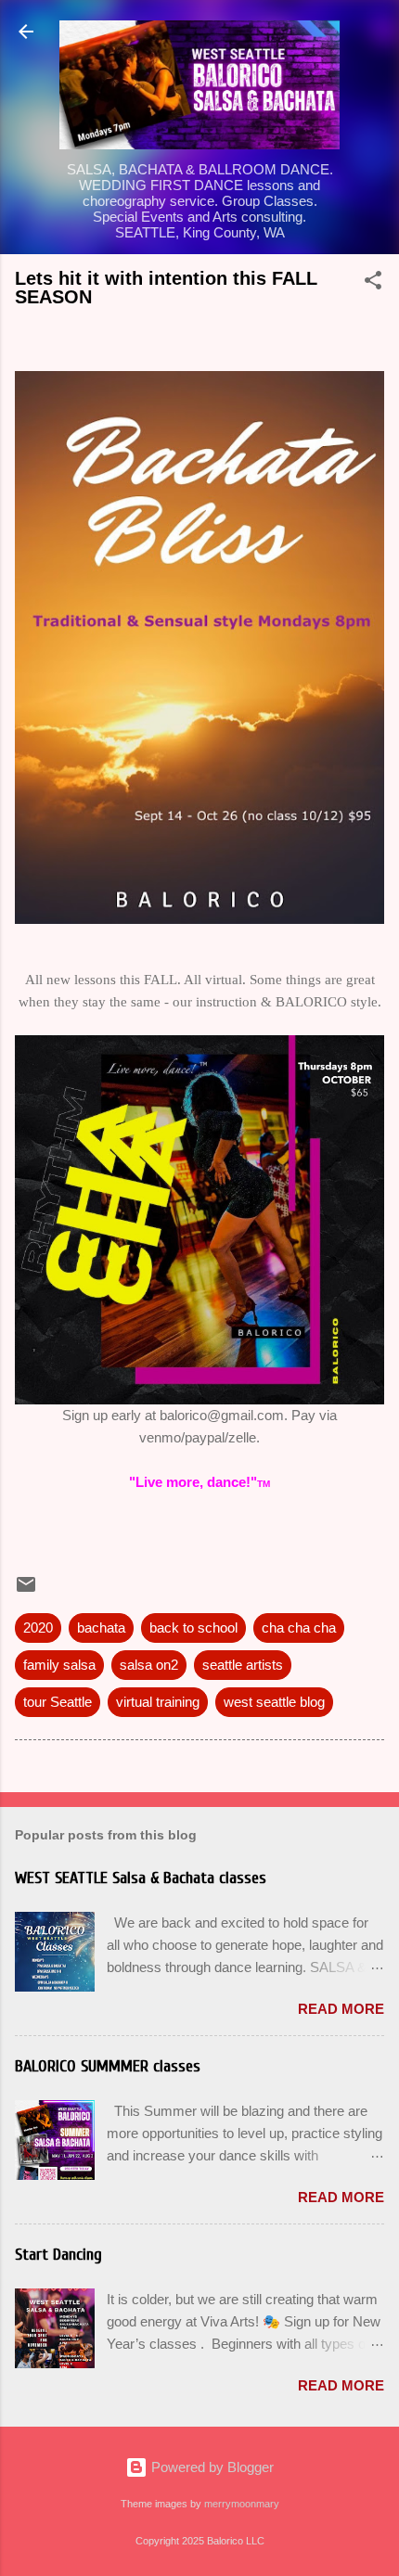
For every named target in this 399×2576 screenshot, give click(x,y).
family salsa (59, 1665)
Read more (341, 2009)
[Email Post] (26, 1590)
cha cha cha (299, 1628)
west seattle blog (274, 1702)
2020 (38, 1628)
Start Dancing (58, 2255)
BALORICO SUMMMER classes (108, 2066)
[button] (373, 283)
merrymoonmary (242, 2504)
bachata (101, 1628)
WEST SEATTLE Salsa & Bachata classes (141, 1878)
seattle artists (243, 1665)
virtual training (158, 1702)
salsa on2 (149, 1665)
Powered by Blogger (211, 2467)
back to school (193, 1628)
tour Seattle (58, 1702)
